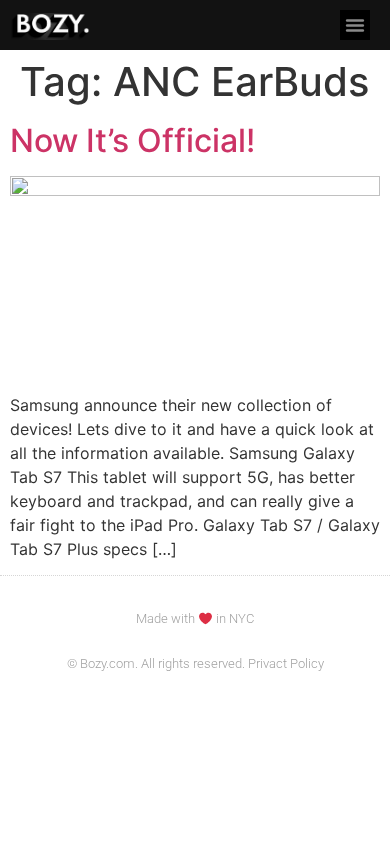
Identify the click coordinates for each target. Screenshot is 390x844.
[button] (355, 25)
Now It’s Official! (132, 140)
